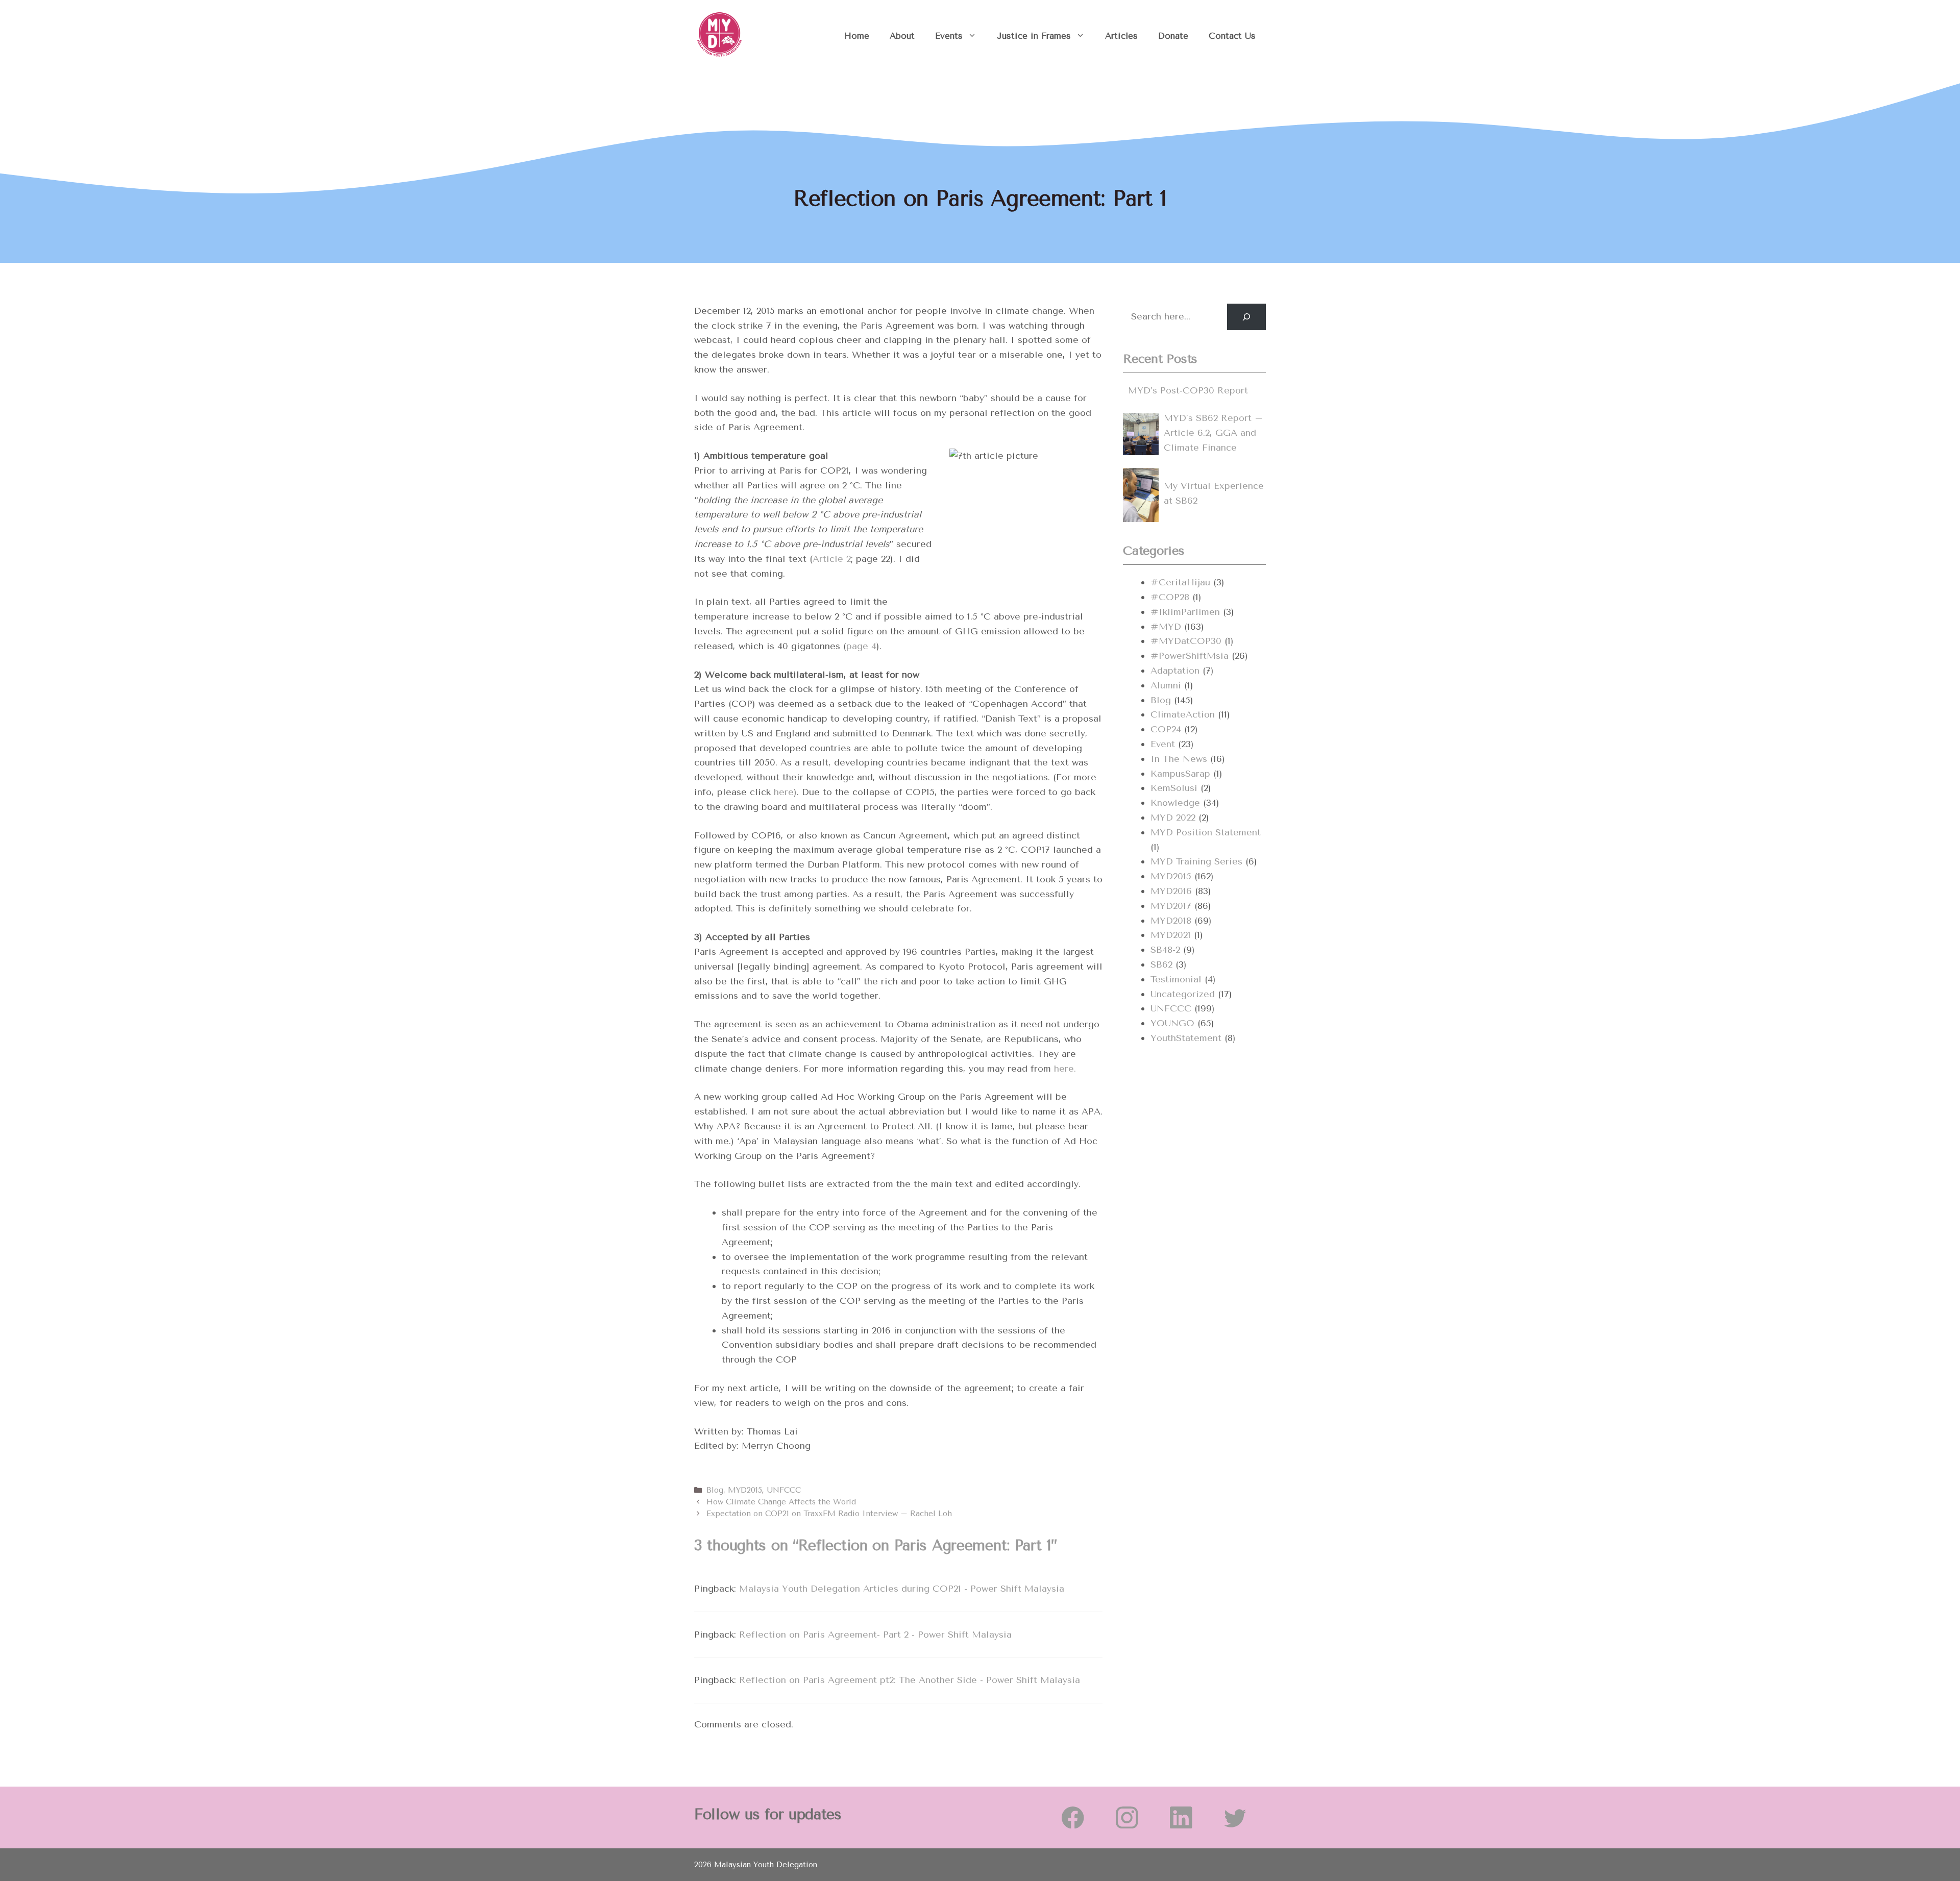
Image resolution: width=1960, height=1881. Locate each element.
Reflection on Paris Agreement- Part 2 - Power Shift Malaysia (875, 1635)
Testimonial (1176, 979)
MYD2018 (1171, 921)
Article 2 (832, 559)
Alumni (1166, 685)
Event (1163, 744)
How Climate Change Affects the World (781, 1502)
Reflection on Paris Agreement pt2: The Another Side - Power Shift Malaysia (910, 1680)
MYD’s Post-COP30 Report (1188, 390)
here (784, 792)
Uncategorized (1183, 994)
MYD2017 (1171, 906)
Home (857, 36)
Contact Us (1232, 36)
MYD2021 (1171, 935)
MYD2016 (1171, 891)
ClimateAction (1183, 714)
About (902, 36)
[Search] (1246, 317)
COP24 (1166, 729)
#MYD (1166, 627)
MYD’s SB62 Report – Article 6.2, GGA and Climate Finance (1213, 433)
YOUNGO (1172, 1023)
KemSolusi (1174, 788)
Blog (715, 1490)
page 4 (861, 646)
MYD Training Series (1196, 861)
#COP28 (1170, 597)
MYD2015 (745, 1490)
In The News (1179, 759)
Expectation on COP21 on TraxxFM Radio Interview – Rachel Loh (829, 1514)
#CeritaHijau (1180, 582)
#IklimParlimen (1185, 612)
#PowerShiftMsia (1190, 656)
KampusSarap (1180, 774)
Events (949, 36)
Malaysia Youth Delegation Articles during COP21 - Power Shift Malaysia (902, 1589)
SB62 (1161, 964)
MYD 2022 (1173, 818)
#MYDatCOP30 (1186, 641)
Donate (1173, 36)
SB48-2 (1165, 950)
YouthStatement (1186, 1038)
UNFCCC (784, 1490)
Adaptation (1175, 671)
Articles (1121, 36)
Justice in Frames (1034, 36)
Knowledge (1175, 803)
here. (1065, 1069)
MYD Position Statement (1206, 832)
